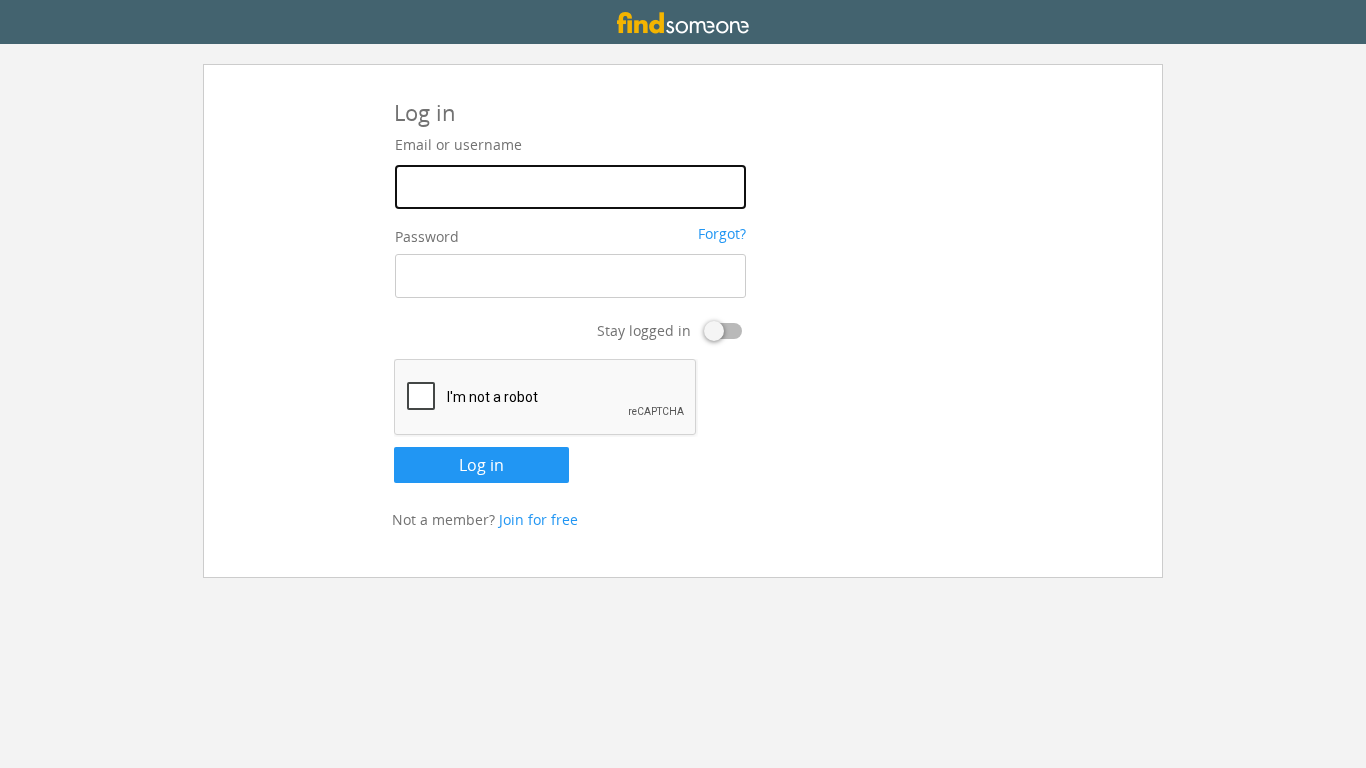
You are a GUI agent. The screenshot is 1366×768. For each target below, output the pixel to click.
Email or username (458, 144)
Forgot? (722, 233)
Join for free (538, 519)
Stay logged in (644, 330)
